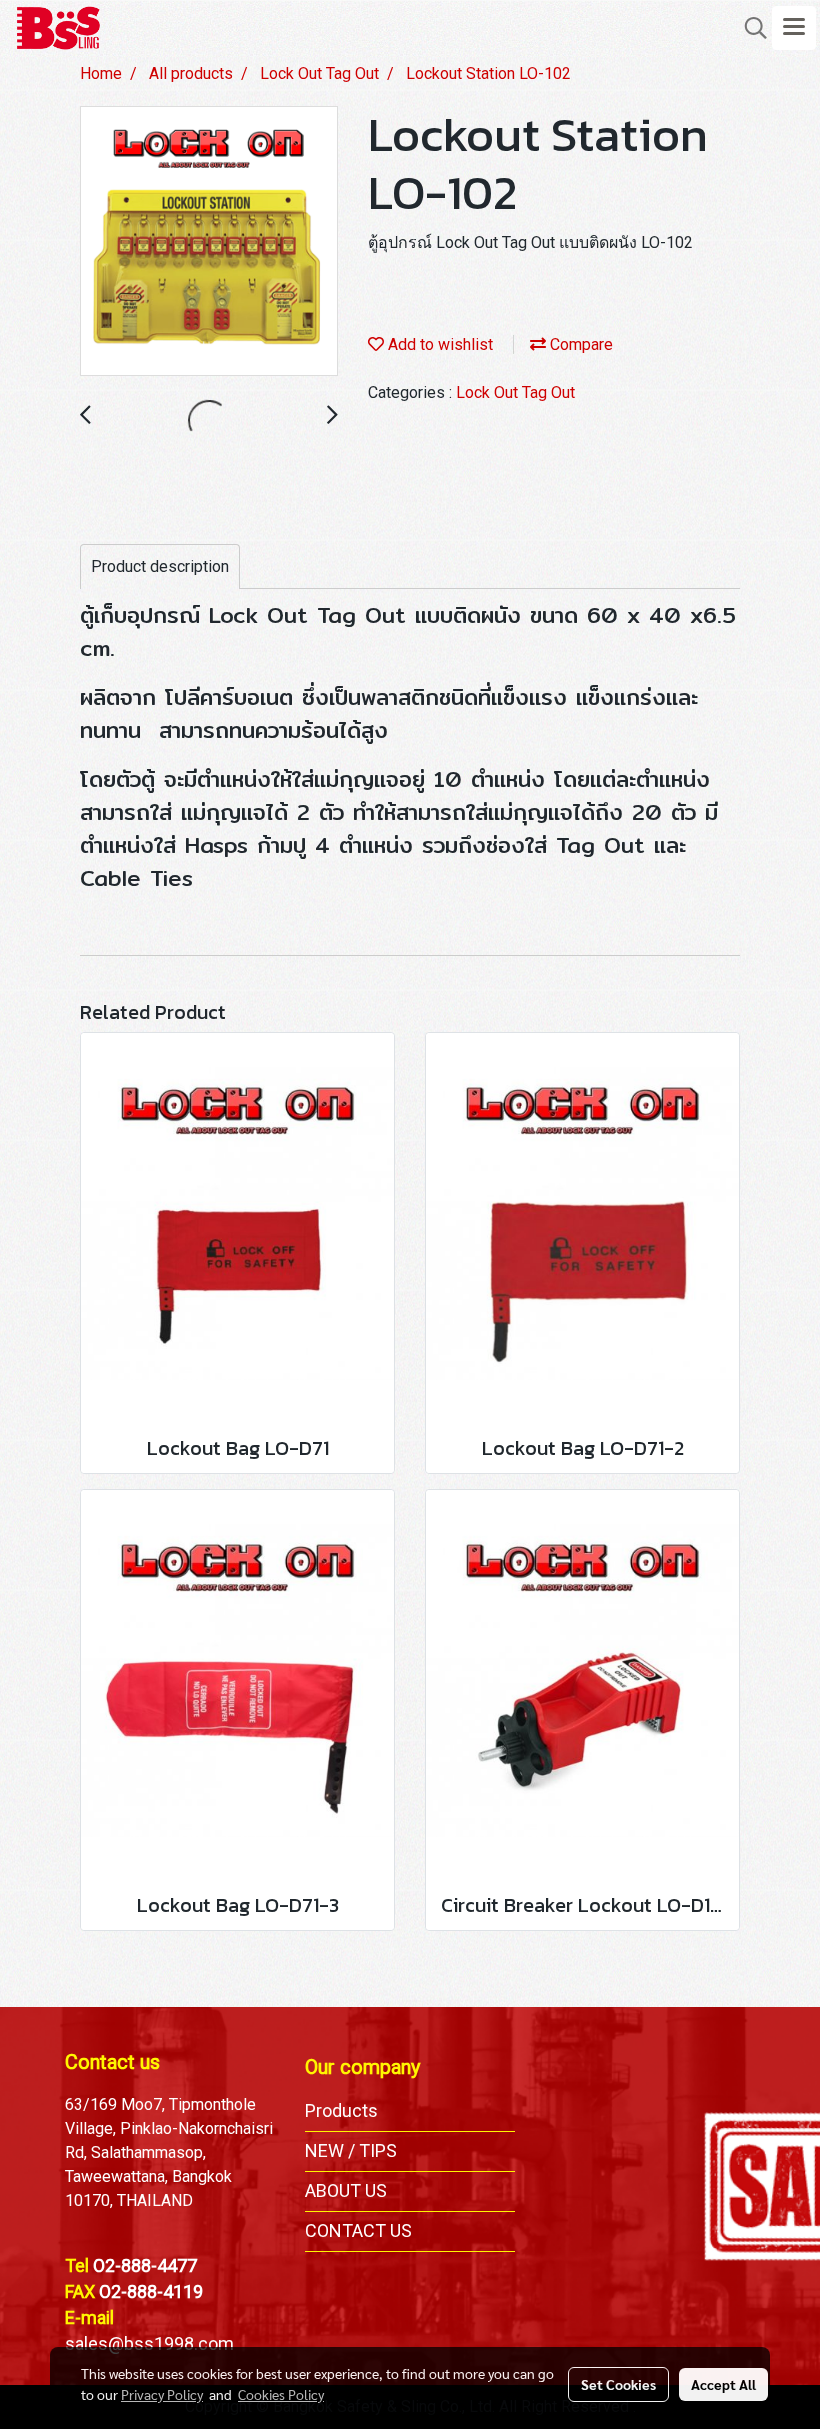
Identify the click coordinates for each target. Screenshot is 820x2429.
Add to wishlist (438, 344)
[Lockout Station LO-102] (209, 242)
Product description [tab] (160, 566)
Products (341, 2110)
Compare (579, 344)
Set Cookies (618, 2384)
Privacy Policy (162, 2394)
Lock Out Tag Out (515, 392)
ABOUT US (346, 2190)
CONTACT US (358, 2230)
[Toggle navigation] (794, 28)
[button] (749, 28)
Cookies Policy (281, 2394)
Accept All (723, 2384)
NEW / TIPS (351, 2150)
